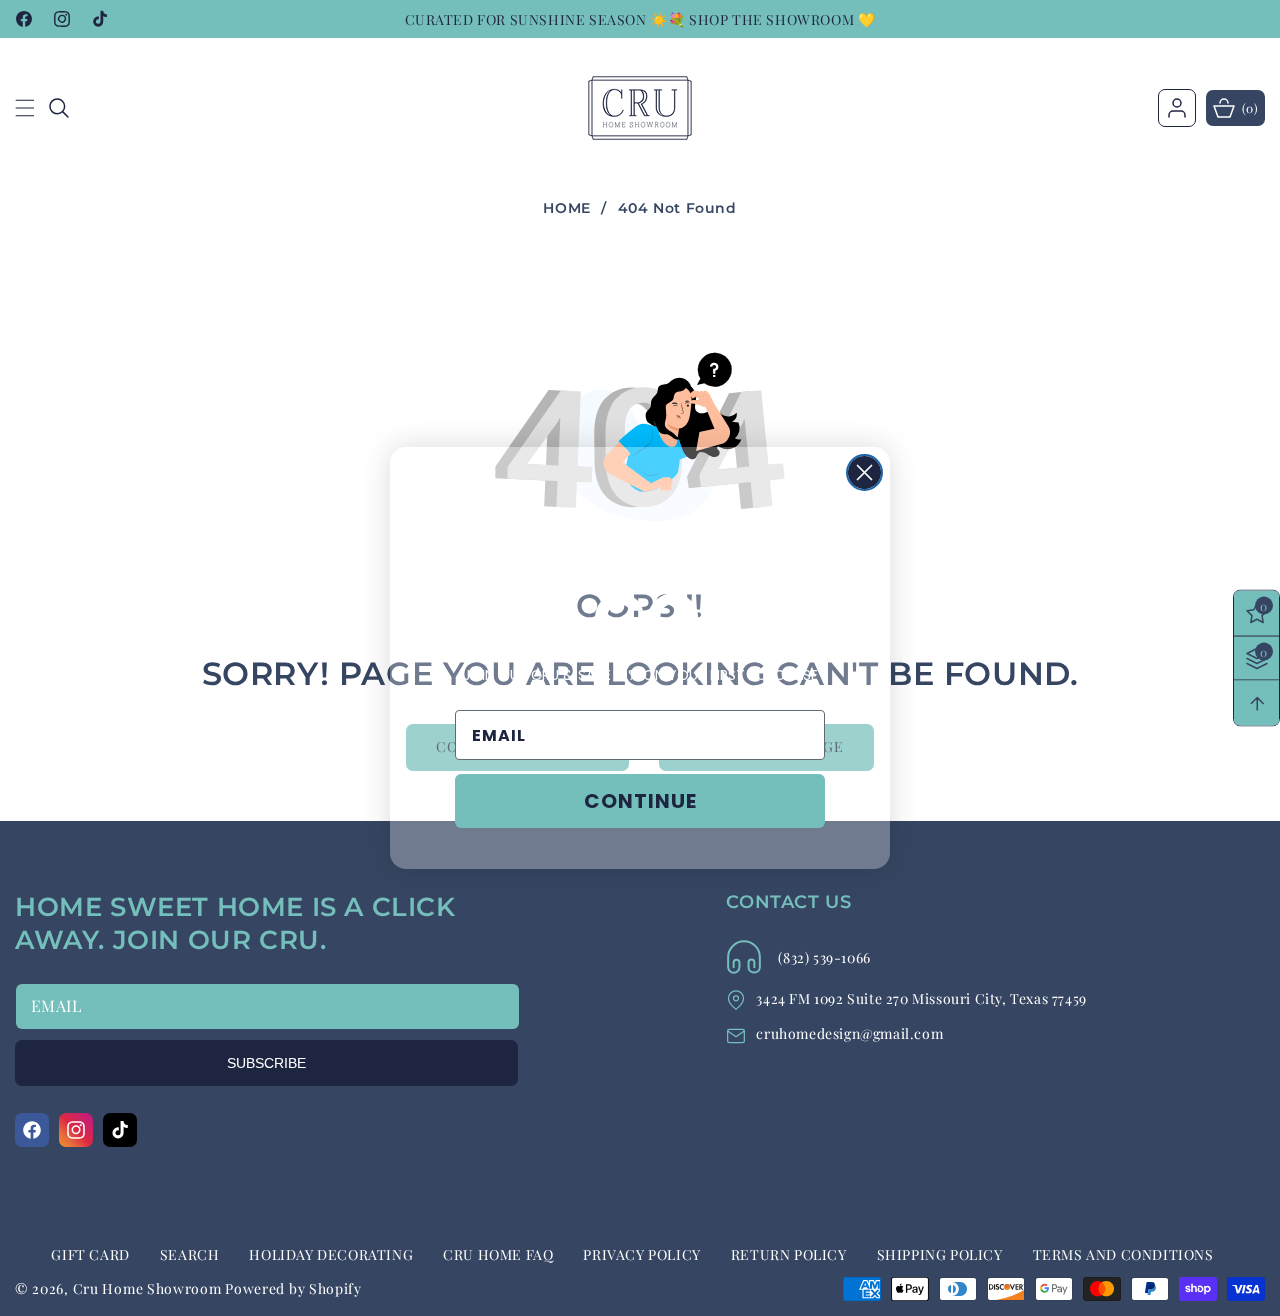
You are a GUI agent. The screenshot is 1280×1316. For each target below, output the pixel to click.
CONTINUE (640, 801)
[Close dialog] (864, 472)
